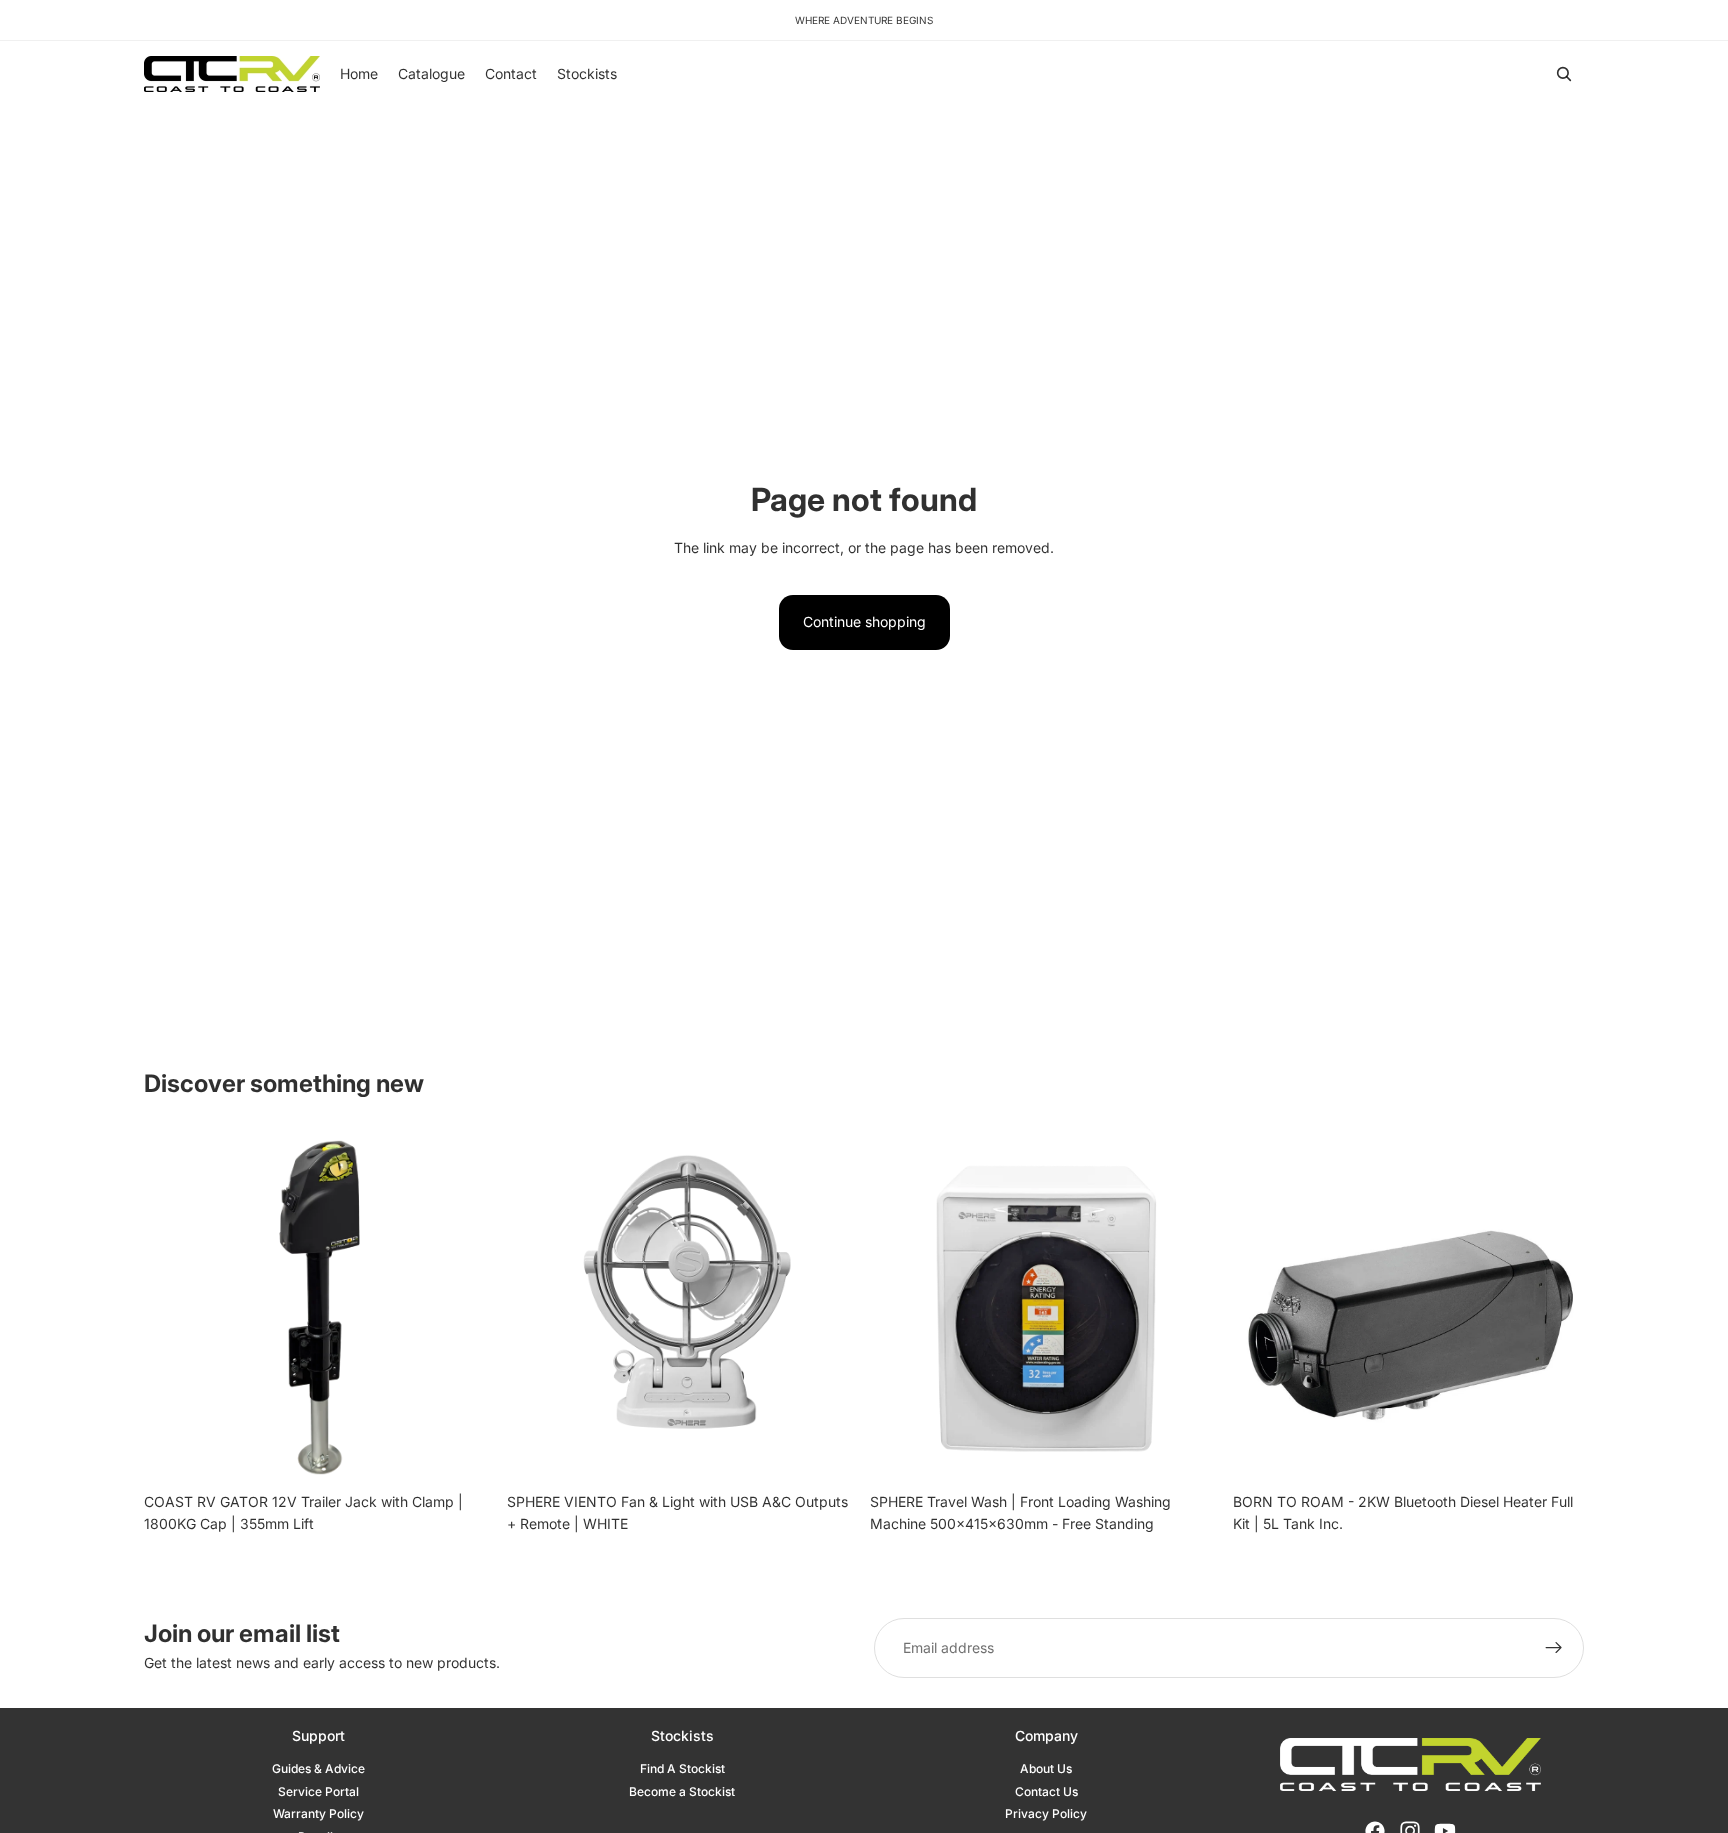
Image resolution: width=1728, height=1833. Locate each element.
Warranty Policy (318, 1813)
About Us (1046, 1768)
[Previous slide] (174, 1307)
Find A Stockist (682, 1768)
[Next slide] (465, 1307)
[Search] (1564, 74)
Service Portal (318, 1791)
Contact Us (1046, 1791)
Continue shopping (864, 621)
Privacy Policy (1046, 1813)
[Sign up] (1554, 1648)
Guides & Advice (318, 1768)
